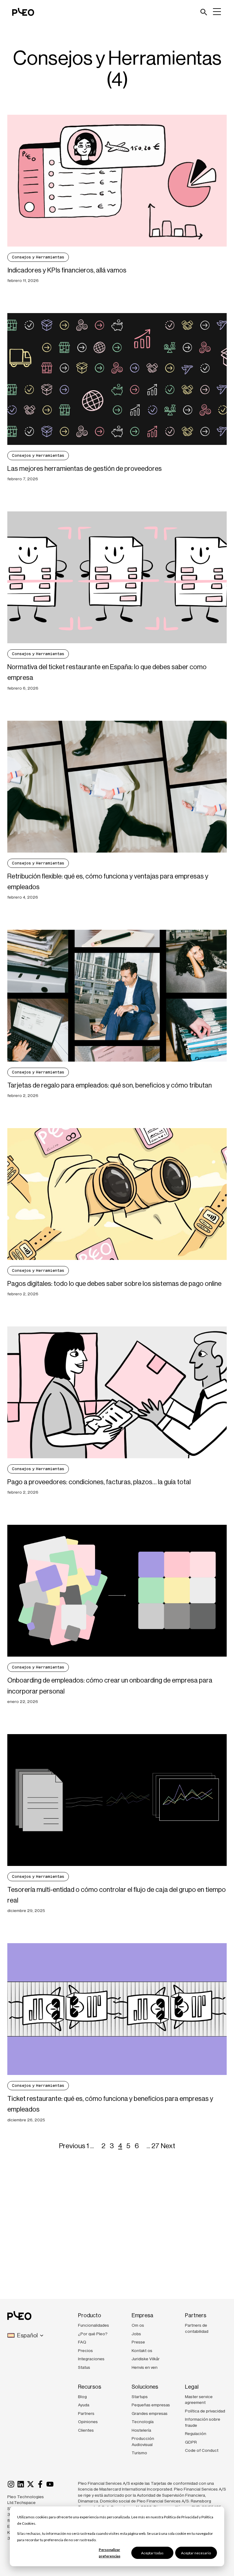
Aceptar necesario (196, 2553)
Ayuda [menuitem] (84, 2405)
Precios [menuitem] (85, 2351)
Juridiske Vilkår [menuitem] (146, 2359)
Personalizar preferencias (110, 2553)
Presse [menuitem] (138, 2342)
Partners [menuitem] (86, 2413)
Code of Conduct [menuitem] (202, 2450)
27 (155, 2146)
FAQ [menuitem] (82, 2342)
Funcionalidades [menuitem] (94, 2325)
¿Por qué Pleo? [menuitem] (93, 2334)
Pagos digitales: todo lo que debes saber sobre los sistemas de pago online (114, 1284)
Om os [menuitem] (138, 2325)
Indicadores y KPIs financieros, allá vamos (67, 270)
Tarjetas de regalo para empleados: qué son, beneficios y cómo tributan (110, 1085)
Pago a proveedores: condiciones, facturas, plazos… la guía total (99, 1482)
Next (168, 2146)
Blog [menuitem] (82, 2397)
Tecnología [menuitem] (143, 2422)
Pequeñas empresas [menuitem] (151, 2405)
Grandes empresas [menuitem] (150, 2413)
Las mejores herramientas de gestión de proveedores (85, 469)
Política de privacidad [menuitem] (205, 2411)
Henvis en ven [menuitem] (145, 2367)
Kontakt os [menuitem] (142, 2351)
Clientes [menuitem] (86, 2430)
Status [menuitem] (84, 2367)
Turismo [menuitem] (139, 2453)
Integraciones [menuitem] (91, 2359)
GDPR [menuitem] (191, 2442)
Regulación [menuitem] (196, 2433)
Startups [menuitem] (140, 2397)
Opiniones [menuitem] (88, 2422)
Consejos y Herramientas (38, 257)
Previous (72, 2146)
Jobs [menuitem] (136, 2334)
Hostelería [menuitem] (141, 2430)
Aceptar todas (152, 2553)
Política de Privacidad (181, 2517)
